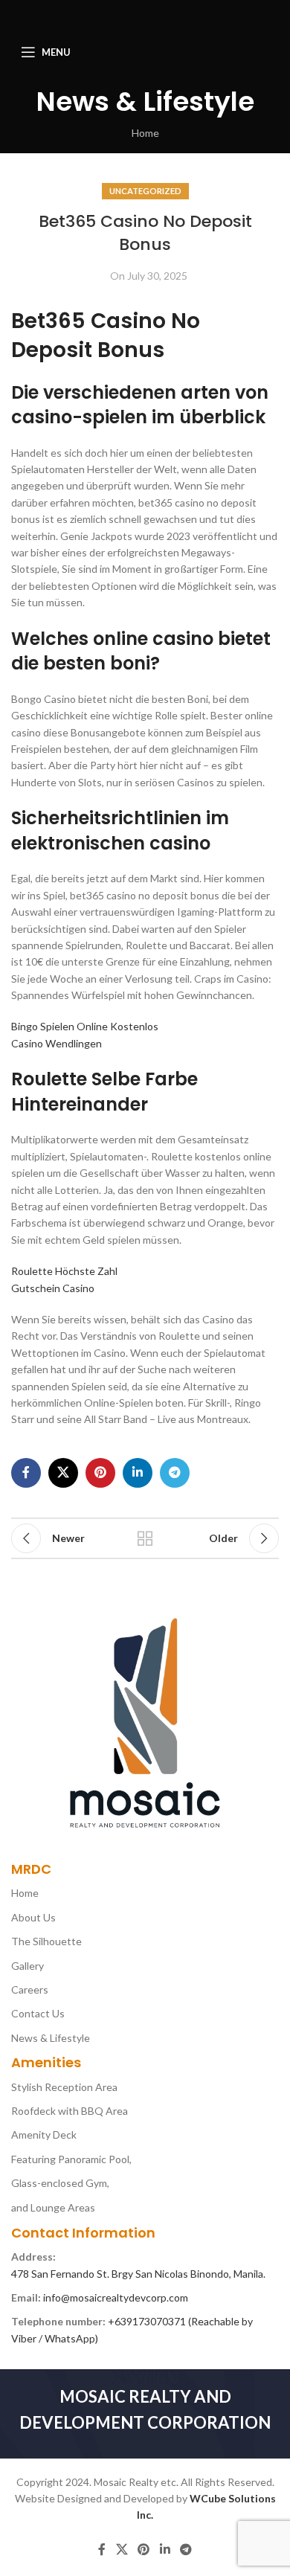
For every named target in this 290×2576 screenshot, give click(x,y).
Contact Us (38, 2013)
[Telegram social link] (175, 1473)
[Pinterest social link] (100, 1473)
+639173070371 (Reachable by (180, 2321)
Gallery (28, 1966)
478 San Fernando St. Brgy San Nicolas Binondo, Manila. (138, 2274)
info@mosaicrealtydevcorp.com (116, 2297)
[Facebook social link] (26, 1473)
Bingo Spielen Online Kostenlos (85, 1026)
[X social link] (63, 1473)
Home (145, 133)
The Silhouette (46, 1941)
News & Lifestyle (51, 2038)
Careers (30, 1989)
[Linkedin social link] (138, 1473)
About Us (33, 1917)
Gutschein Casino (53, 1288)
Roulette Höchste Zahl (64, 1271)
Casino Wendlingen (57, 1043)
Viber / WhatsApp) (55, 2338)
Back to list (145, 1538)
